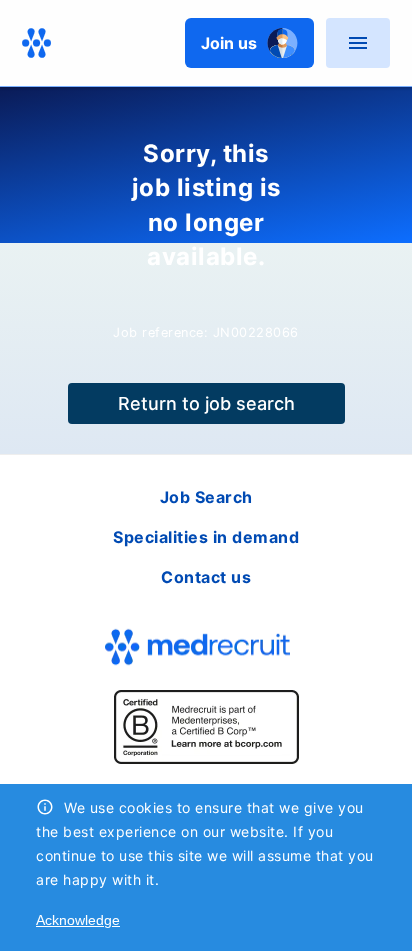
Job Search (206, 497)
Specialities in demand (206, 537)
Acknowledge (78, 920)
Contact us (206, 577)
